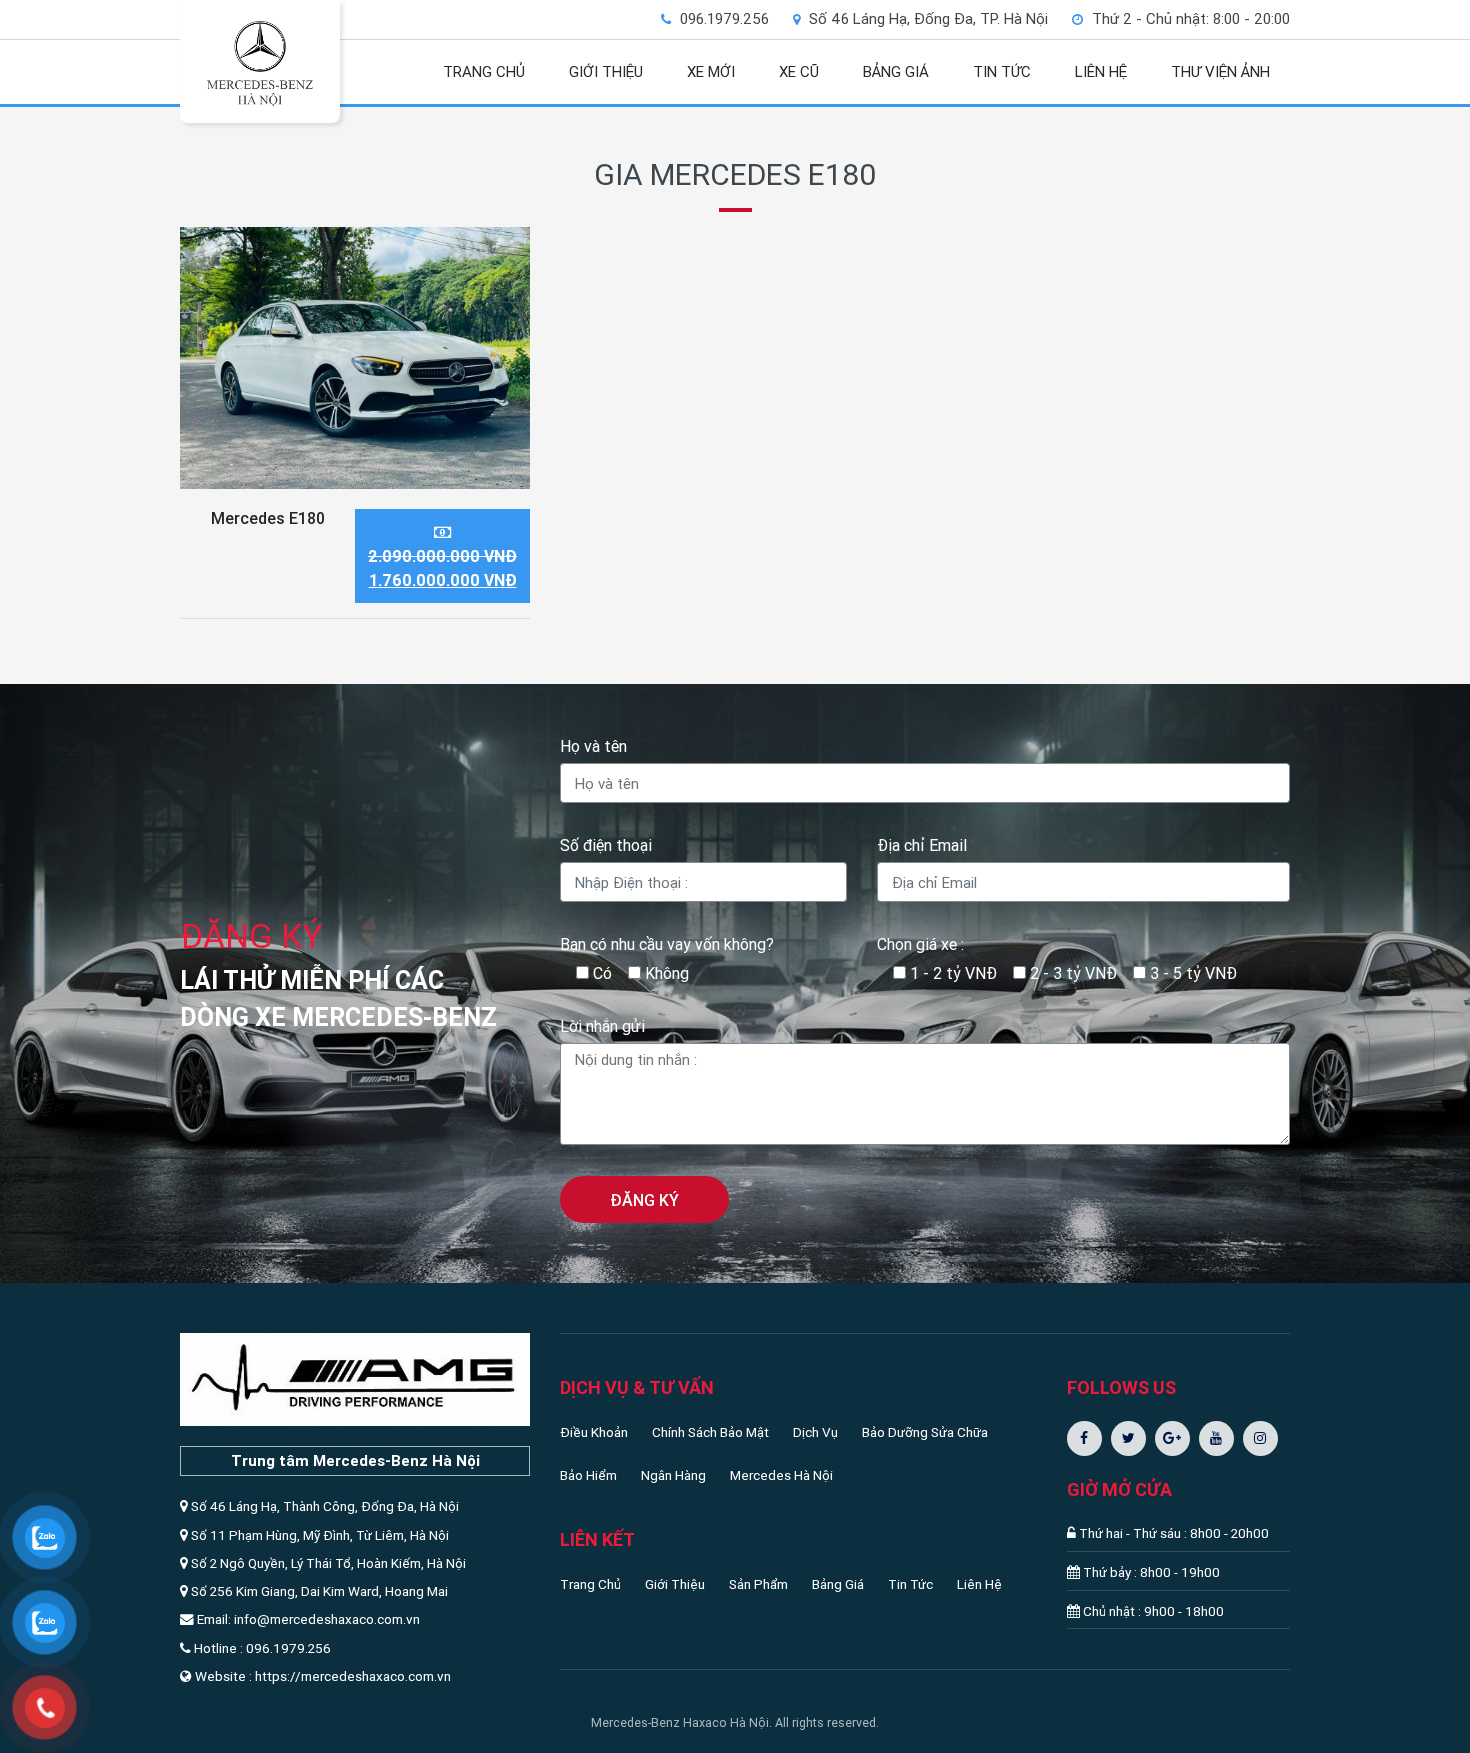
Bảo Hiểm (588, 1475)
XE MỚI (711, 71)
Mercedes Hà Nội (781, 1475)
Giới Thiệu (675, 1584)
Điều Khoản (594, 1432)
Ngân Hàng (673, 1475)
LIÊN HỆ (1101, 71)
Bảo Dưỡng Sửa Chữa (925, 1432)
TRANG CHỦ (484, 71)
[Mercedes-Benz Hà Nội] (260, 63)
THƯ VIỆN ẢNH (1220, 71)
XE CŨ (799, 71)
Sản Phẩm (758, 1584)
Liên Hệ (979, 1584)
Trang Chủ (590, 1584)
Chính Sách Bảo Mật (710, 1432)
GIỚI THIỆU (606, 71)
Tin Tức (910, 1584)
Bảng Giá (838, 1584)
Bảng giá (896, 71)
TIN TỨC (1002, 71)
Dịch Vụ (815, 1432)
